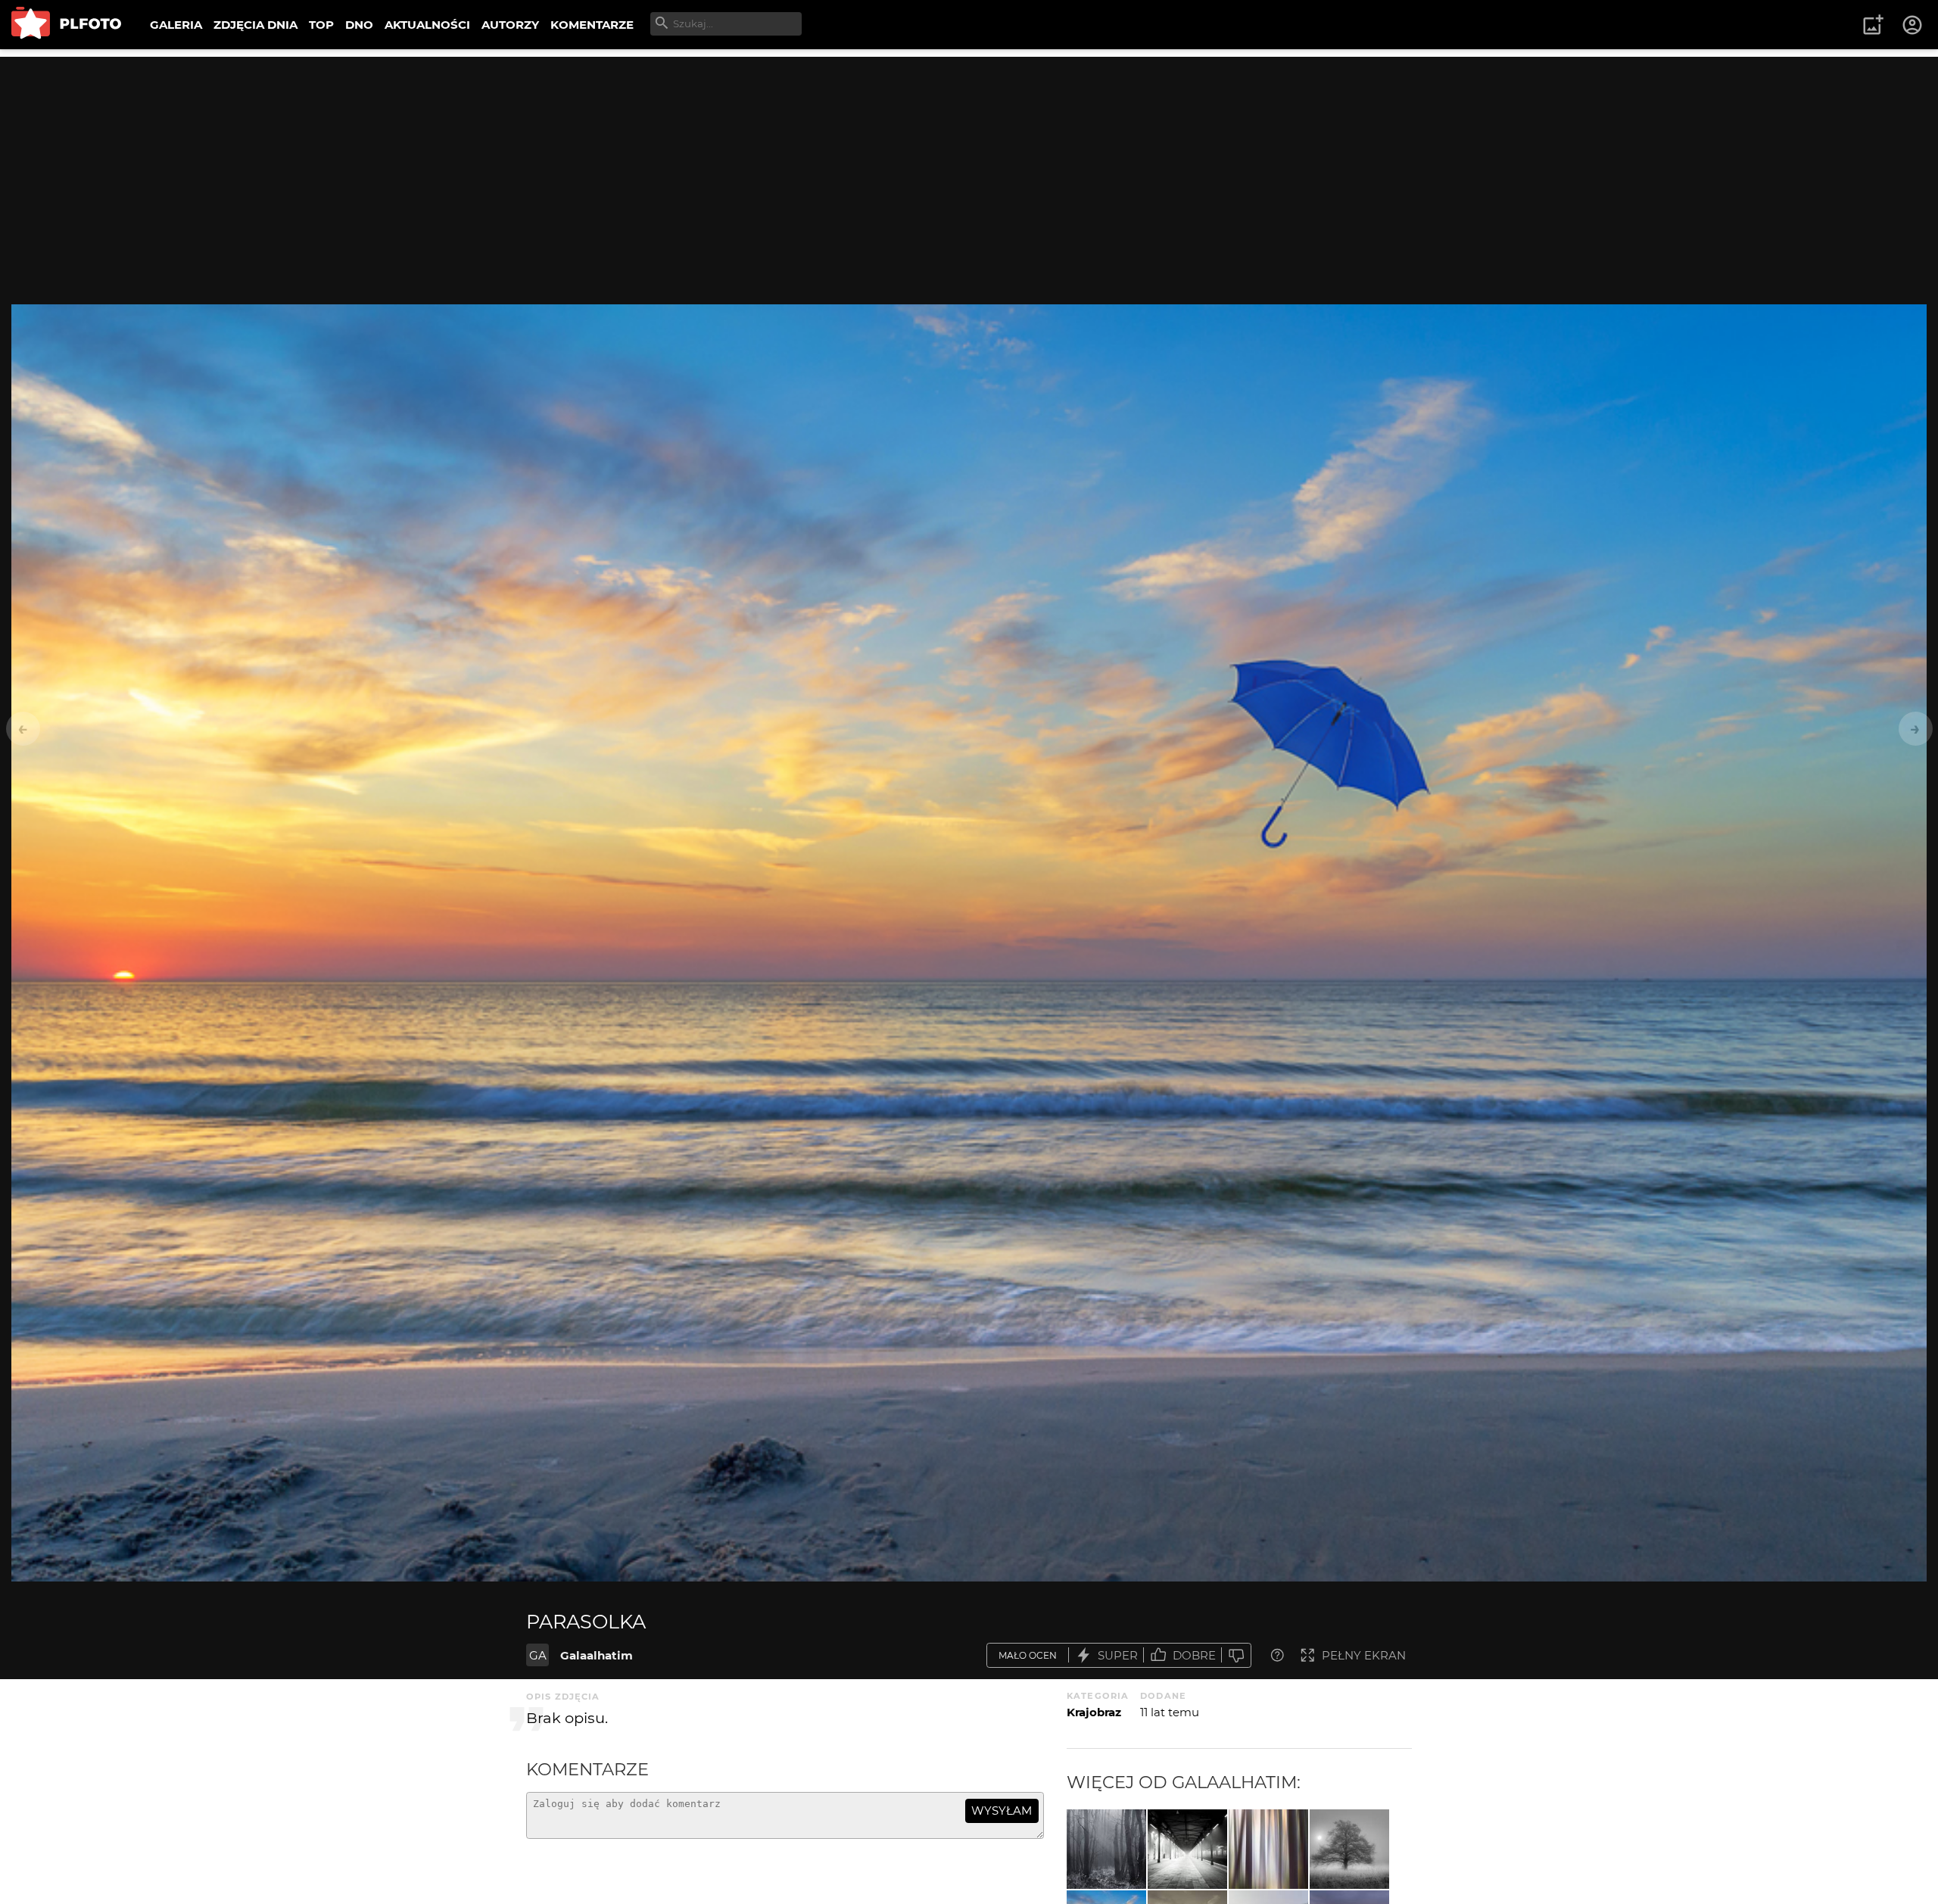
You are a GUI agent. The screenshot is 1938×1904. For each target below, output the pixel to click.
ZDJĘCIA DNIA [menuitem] (255, 25)
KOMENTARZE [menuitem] (592, 25)
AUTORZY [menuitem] (510, 25)
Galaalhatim (597, 1655)
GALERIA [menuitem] (176, 25)
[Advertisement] (969, 163)
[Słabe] (1236, 1655)
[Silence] (1349, 1849)
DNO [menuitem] (359, 25)
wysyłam (1002, 1811)
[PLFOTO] (66, 25)
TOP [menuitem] (321, 25)
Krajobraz (1094, 1712)
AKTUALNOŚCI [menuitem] (427, 25)
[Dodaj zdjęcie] (1873, 25)
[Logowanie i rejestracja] (1913, 25)
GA (538, 1655)
